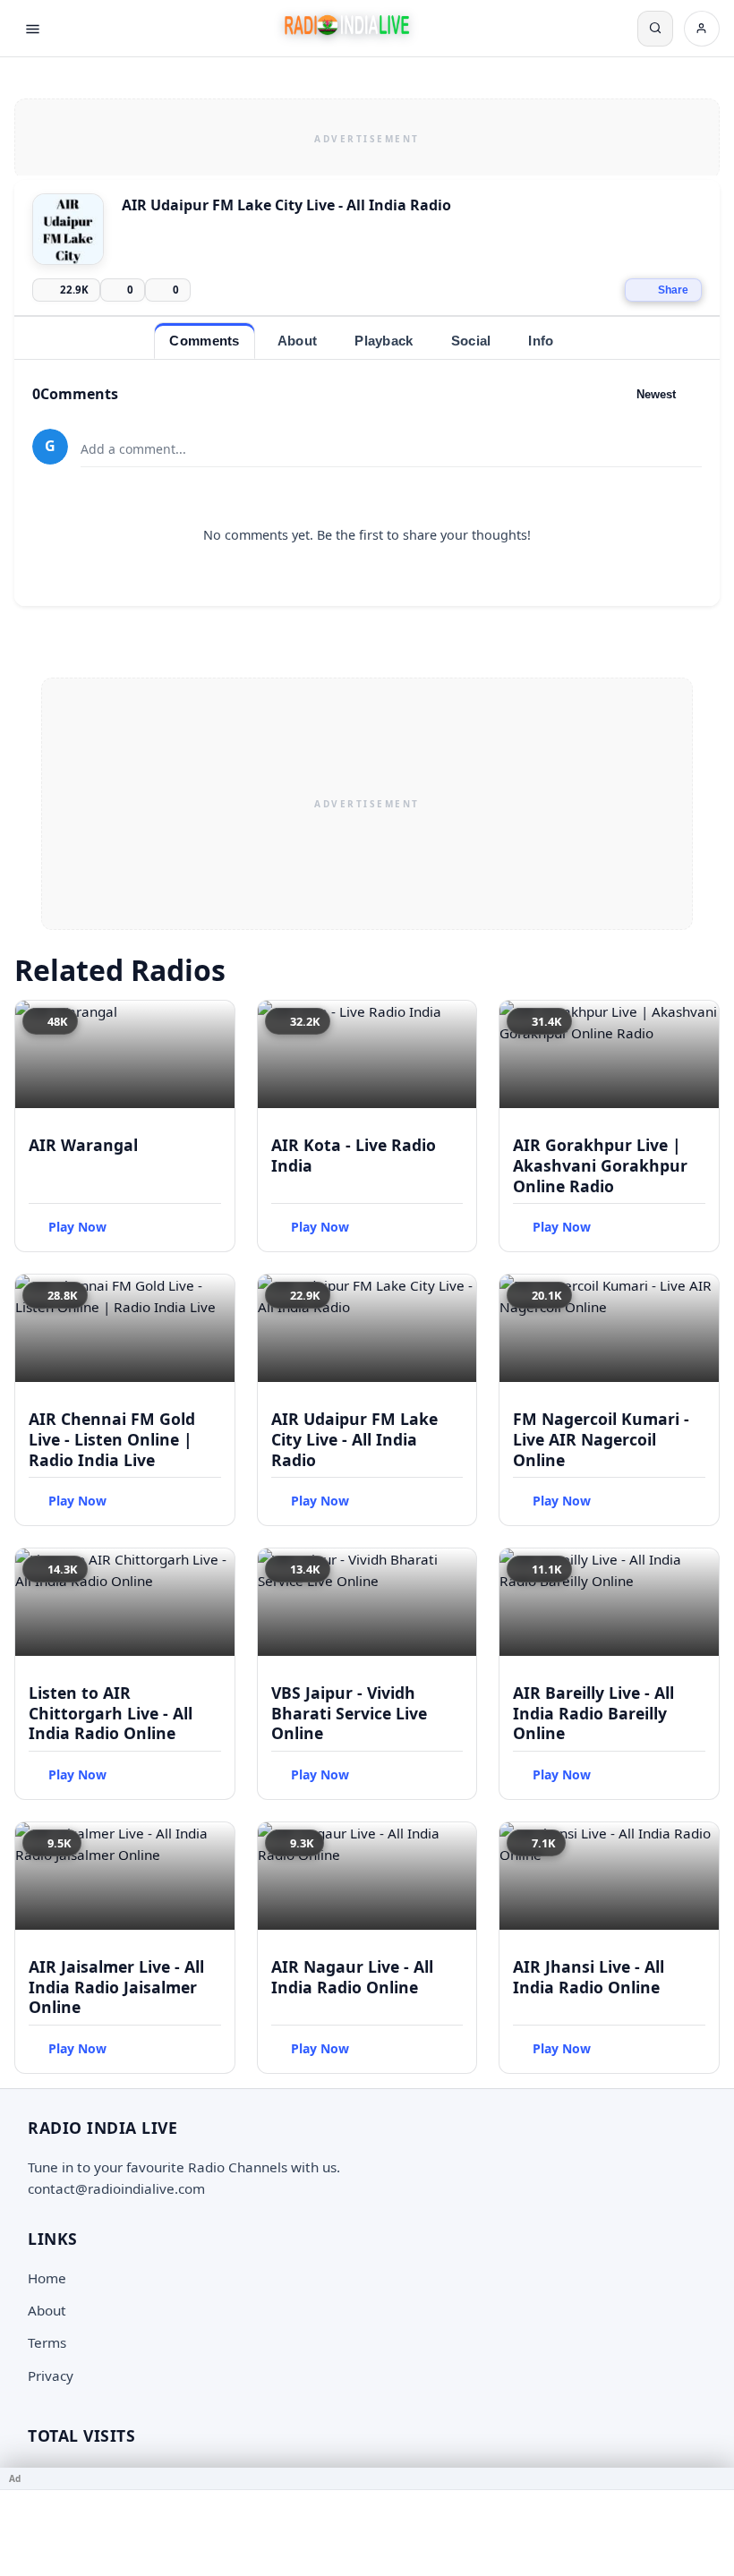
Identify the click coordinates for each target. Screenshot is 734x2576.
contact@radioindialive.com (116, 2188)
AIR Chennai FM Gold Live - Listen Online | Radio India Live (112, 1439)
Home (47, 2278)
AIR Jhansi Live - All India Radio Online (589, 1977)
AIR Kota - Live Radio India (354, 1155)
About (47, 2310)
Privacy (51, 2376)
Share (673, 290)
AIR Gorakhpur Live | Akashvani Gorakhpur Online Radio (600, 1165)
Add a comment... (133, 449)
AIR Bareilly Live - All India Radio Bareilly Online (593, 1713)
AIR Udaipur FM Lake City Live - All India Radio (354, 1439)
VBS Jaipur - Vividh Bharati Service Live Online (349, 1713)
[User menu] (702, 29)
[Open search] (655, 29)
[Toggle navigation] (32, 29)
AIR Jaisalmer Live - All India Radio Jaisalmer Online (116, 1987)
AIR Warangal (83, 1145)
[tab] (204, 341)
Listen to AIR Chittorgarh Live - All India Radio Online (111, 1713)
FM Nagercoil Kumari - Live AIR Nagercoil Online (601, 1439)
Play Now (77, 1227)
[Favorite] (213, 1022)
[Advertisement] (367, 136)
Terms (47, 2342)
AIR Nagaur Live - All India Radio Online (352, 1977)
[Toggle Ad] (713, 2478)
